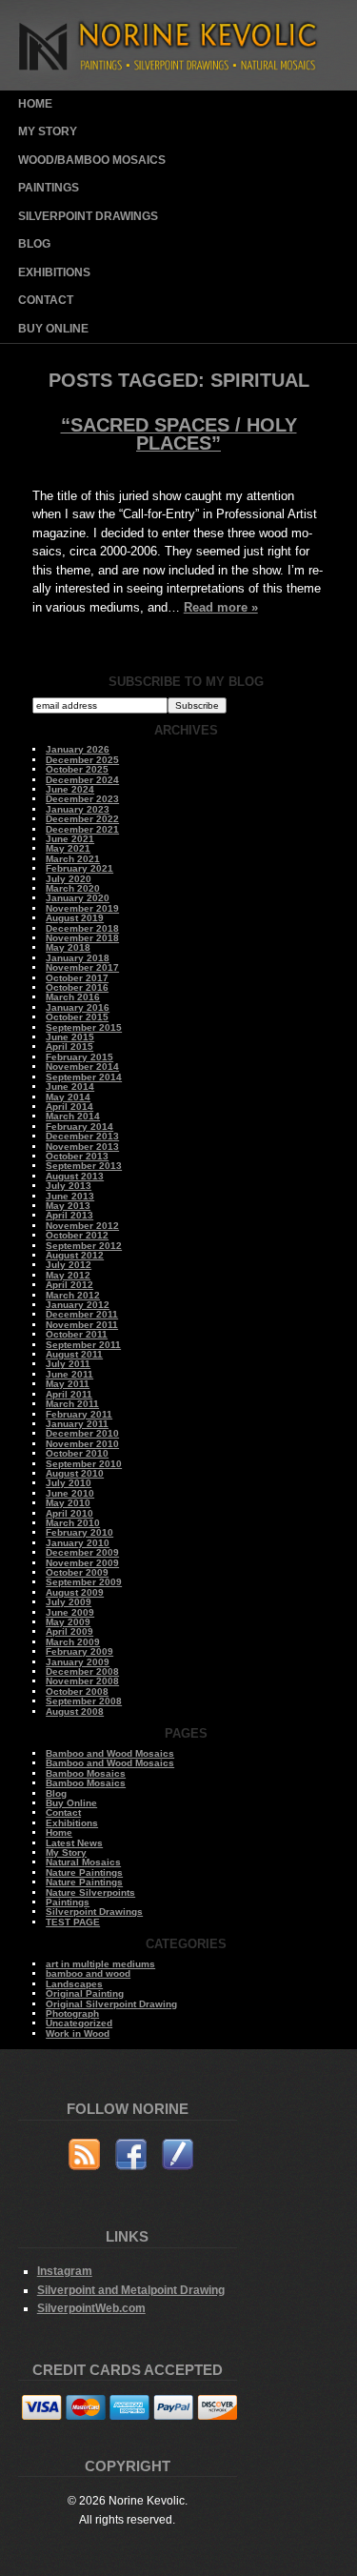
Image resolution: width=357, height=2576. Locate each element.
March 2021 (73, 859)
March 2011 (72, 1404)
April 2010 (69, 1513)
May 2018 (68, 947)
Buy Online (53, 329)
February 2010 (79, 1532)
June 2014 (70, 1087)
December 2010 (82, 1433)
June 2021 (70, 839)
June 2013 (70, 1196)
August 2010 (75, 1473)
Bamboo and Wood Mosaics (110, 1753)
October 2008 (77, 1691)
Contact (46, 300)
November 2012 (82, 1226)
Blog (34, 244)
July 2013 (69, 1186)
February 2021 (79, 868)
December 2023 (82, 799)
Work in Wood (78, 2033)
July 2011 (68, 1364)
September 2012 (84, 1246)
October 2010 (77, 1453)
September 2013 (84, 1166)
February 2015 (79, 1057)
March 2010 (73, 1523)
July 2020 (69, 879)
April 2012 (69, 1285)
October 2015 (77, 1017)
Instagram (65, 2271)
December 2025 (82, 760)
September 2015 (84, 1027)
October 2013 (77, 1156)
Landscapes (74, 1984)
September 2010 (84, 1464)
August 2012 (75, 1255)
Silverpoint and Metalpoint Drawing (131, 2290)
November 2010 (82, 1444)
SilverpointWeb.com (91, 2308)
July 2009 (69, 1602)
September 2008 (84, 1701)
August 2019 (75, 918)
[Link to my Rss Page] (84, 2157)
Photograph (72, 2013)
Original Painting (85, 1993)
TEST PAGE (73, 1922)
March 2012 (73, 1295)
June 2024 (70, 789)
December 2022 (82, 819)
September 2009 (84, 1582)
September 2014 (84, 1077)
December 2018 (82, 928)
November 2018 (82, 938)
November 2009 (82, 1563)
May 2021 (68, 848)
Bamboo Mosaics (86, 1773)
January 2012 (78, 1305)
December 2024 (82, 780)
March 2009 (73, 1642)
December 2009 (82, 1552)
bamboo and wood (88, 1973)
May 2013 (68, 1206)
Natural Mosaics (83, 1862)
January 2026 (78, 749)
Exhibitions (54, 272)
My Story (48, 131)
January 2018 (78, 958)
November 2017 (82, 967)
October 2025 (77, 769)
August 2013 (75, 1176)
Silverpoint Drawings (88, 216)
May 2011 (68, 1384)
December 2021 (82, 829)
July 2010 (69, 1483)
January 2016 (78, 1007)
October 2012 (77, 1235)
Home (35, 104)
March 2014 (73, 1116)
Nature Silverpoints (90, 1892)
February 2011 (79, 1414)
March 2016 (73, 997)
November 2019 (82, 908)
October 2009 (77, 1572)
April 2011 (69, 1394)
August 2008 (75, 1711)
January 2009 (78, 1662)
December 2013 (82, 1136)
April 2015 (69, 1046)
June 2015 (70, 1037)
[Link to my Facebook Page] (131, 2157)
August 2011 (74, 1354)
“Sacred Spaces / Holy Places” (179, 434)
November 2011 (82, 1325)
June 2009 (70, 1612)
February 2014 (79, 1127)
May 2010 (68, 1503)
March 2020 (73, 888)
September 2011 (83, 1345)
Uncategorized (79, 2023)
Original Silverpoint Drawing (111, 2004)
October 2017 (77, 978)
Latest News (74, 1843)
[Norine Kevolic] (178, 86)
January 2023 (78, 809)
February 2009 (79, 1651)
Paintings (49, 188)
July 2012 (69, 1265)
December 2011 (82, 1314)
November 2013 (82, 1147)
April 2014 (69, 1107)
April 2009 (69, 1631)
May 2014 (68, 1097)
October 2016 (77, 987)
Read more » (221, 607)
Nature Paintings (84, 1872)
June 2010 (70, 1493)
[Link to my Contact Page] (178, 2157)
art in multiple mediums (100, 1964)
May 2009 (68, 1622)
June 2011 (69, 1374)
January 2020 (78, 898)
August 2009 (75, 1592)
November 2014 (82, 1067)
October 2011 (77, 1334)
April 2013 (69, 1215)
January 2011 (77, 1424)
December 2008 (82, 1671)
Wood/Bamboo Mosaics (92, 160)
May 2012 (68, 1275)
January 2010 (78, 1543)
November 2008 (82, 1681)
